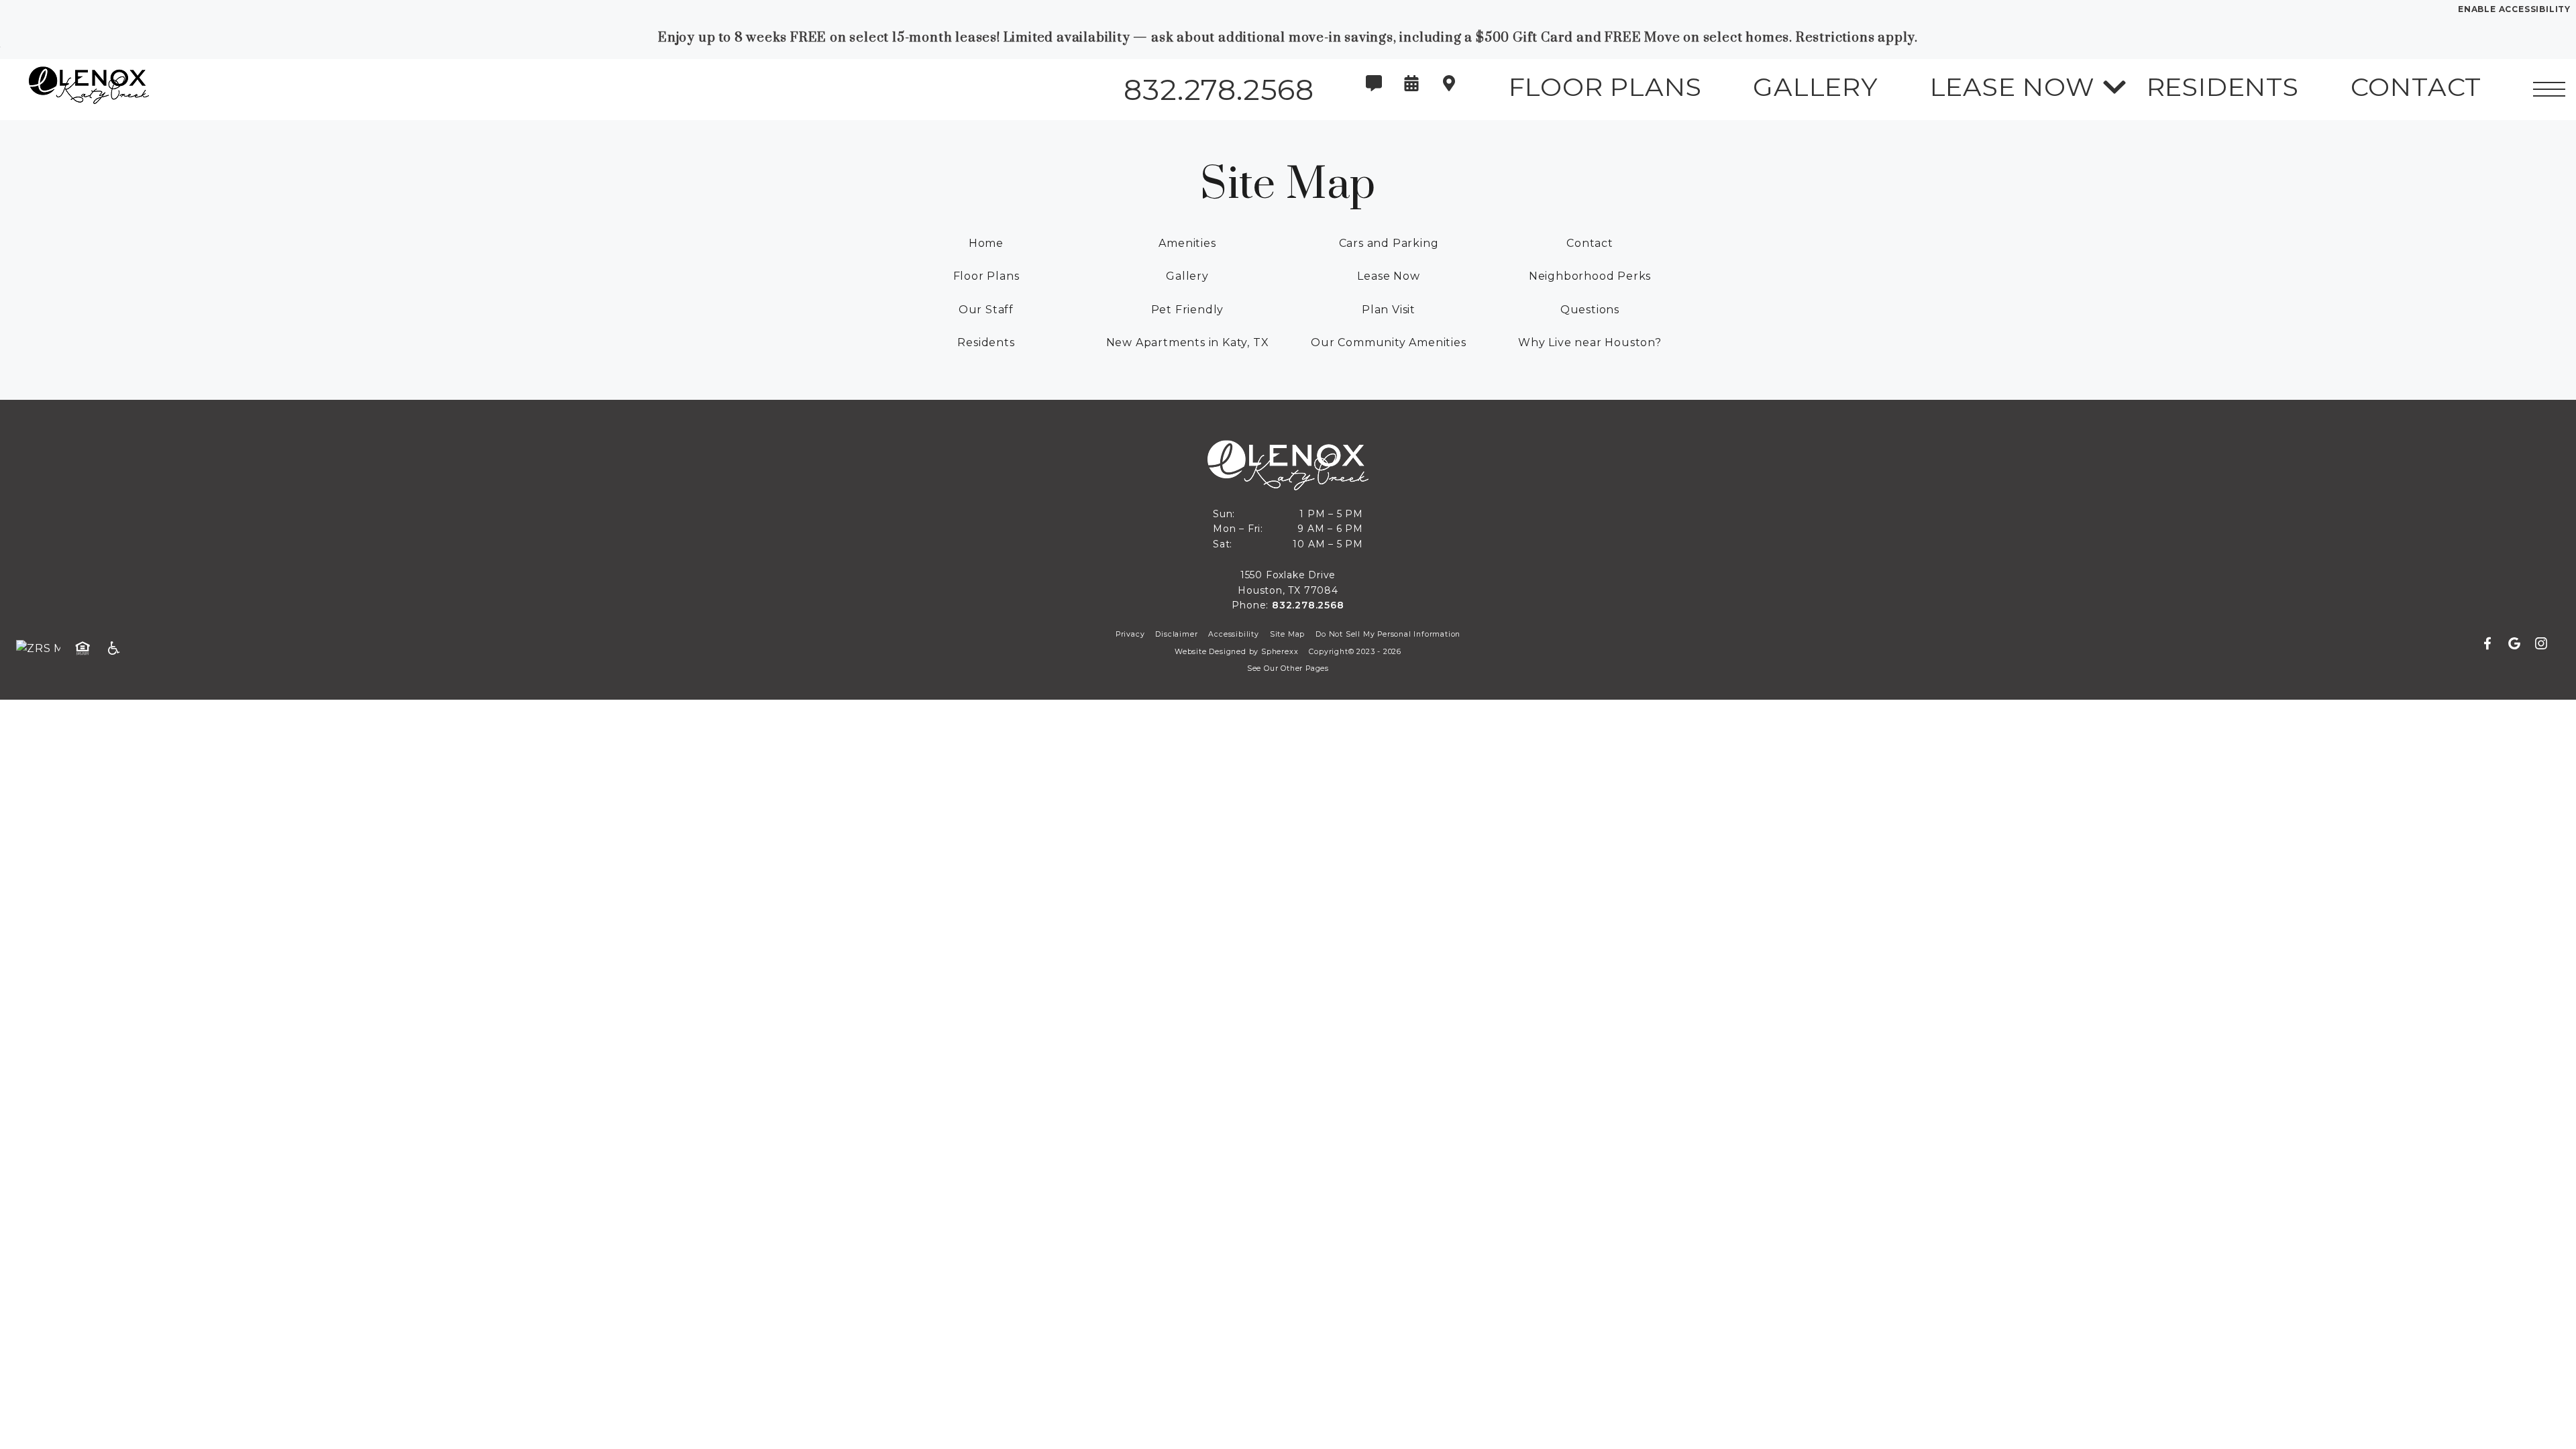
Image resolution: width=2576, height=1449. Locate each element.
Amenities (1187, 243)
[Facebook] (2493, 644)
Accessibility (1233, 634)
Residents (986, 342)
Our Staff (986, 310)
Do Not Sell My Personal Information (1388, 634)
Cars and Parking (1389, 243)
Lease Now (1388, 276)
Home (986, 243)
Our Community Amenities (1388, 342)
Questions (1590, 310)
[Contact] (1374, 90)
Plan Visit (1389, 310)
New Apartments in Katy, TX (1188, 342)
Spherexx (1280, 652)
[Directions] (1449, 90)
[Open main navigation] (2549, 89)
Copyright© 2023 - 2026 (1355, 652)
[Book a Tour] (1411, 90)
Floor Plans (986, 276)
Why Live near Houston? (1590, 342)
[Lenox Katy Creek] (84, 90)
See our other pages (1288, 668)
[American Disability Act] (118, 649)
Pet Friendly (1188, 310)
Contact (1590, 243)
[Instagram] (2541, 644)
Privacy (1130, 634)
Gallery (1187, 276)
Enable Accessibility (2514, 9)
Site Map (1287, 634)
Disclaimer (1176, 634)
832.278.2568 (1308, 605)
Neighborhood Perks (1590, 276)
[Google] (2520, 644)
